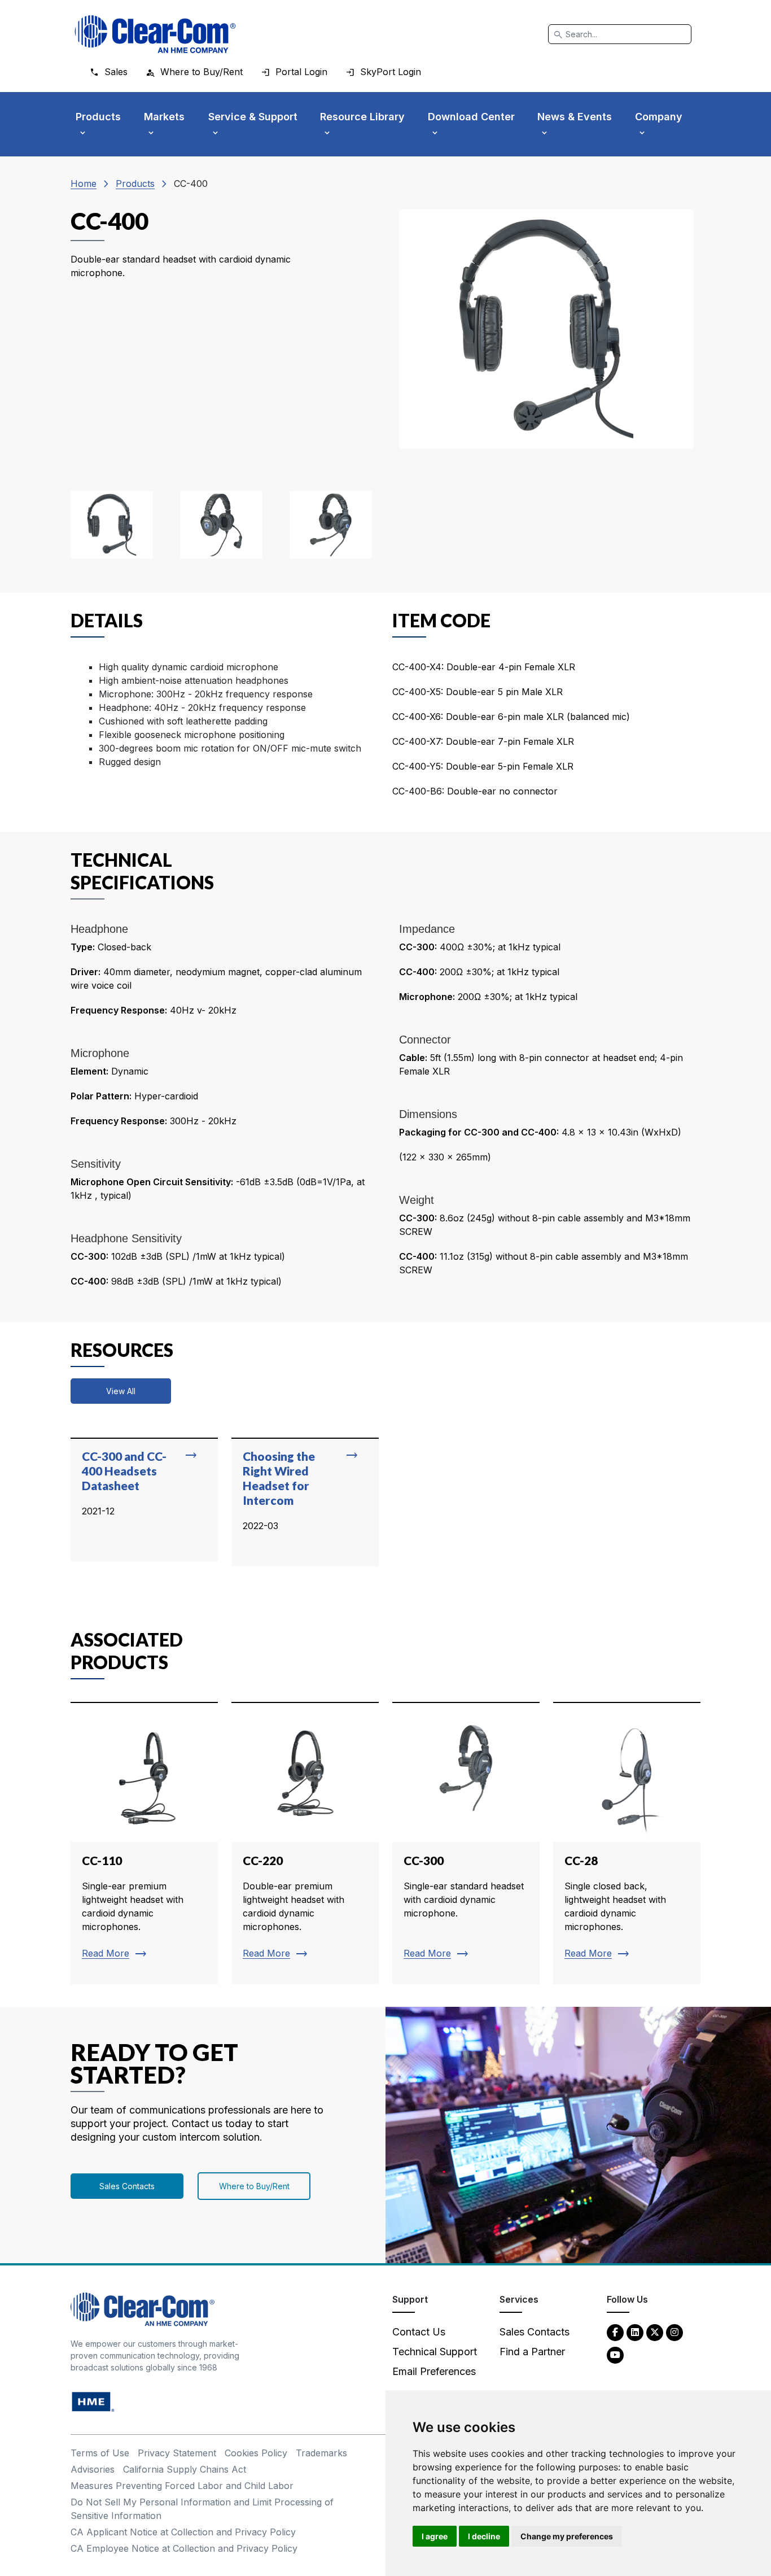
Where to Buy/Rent (254, 2186)
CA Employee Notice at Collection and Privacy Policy (184, 2548)
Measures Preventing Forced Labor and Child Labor (182, 2486)
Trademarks (321, 2453)
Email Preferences (434, 2371)
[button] (112, 525)
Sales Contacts (127, 2186)
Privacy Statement (177, 2453)
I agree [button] (435, 2536)
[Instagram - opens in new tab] (674, 2332)
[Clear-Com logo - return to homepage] (155, 34)
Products (135, 184)
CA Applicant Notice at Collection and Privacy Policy (183, 2532)
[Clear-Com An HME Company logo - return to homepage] (143, 2309)
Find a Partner (532, 2352)
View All (121, 1391)
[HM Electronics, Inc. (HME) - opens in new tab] (93, 2401)
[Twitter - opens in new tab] (655, 2332)
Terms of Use (100, 2453)
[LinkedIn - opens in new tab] (635, 2332)
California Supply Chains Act (185, 2469)
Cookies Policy (256, 2453)
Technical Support (435, 2352)
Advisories (93, 2469)
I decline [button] (484, 2536)
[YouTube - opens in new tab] (615, 2354)
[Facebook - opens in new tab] (615, 2332)
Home (84, 184)
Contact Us (419, 2332)
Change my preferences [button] (567, 2536)
